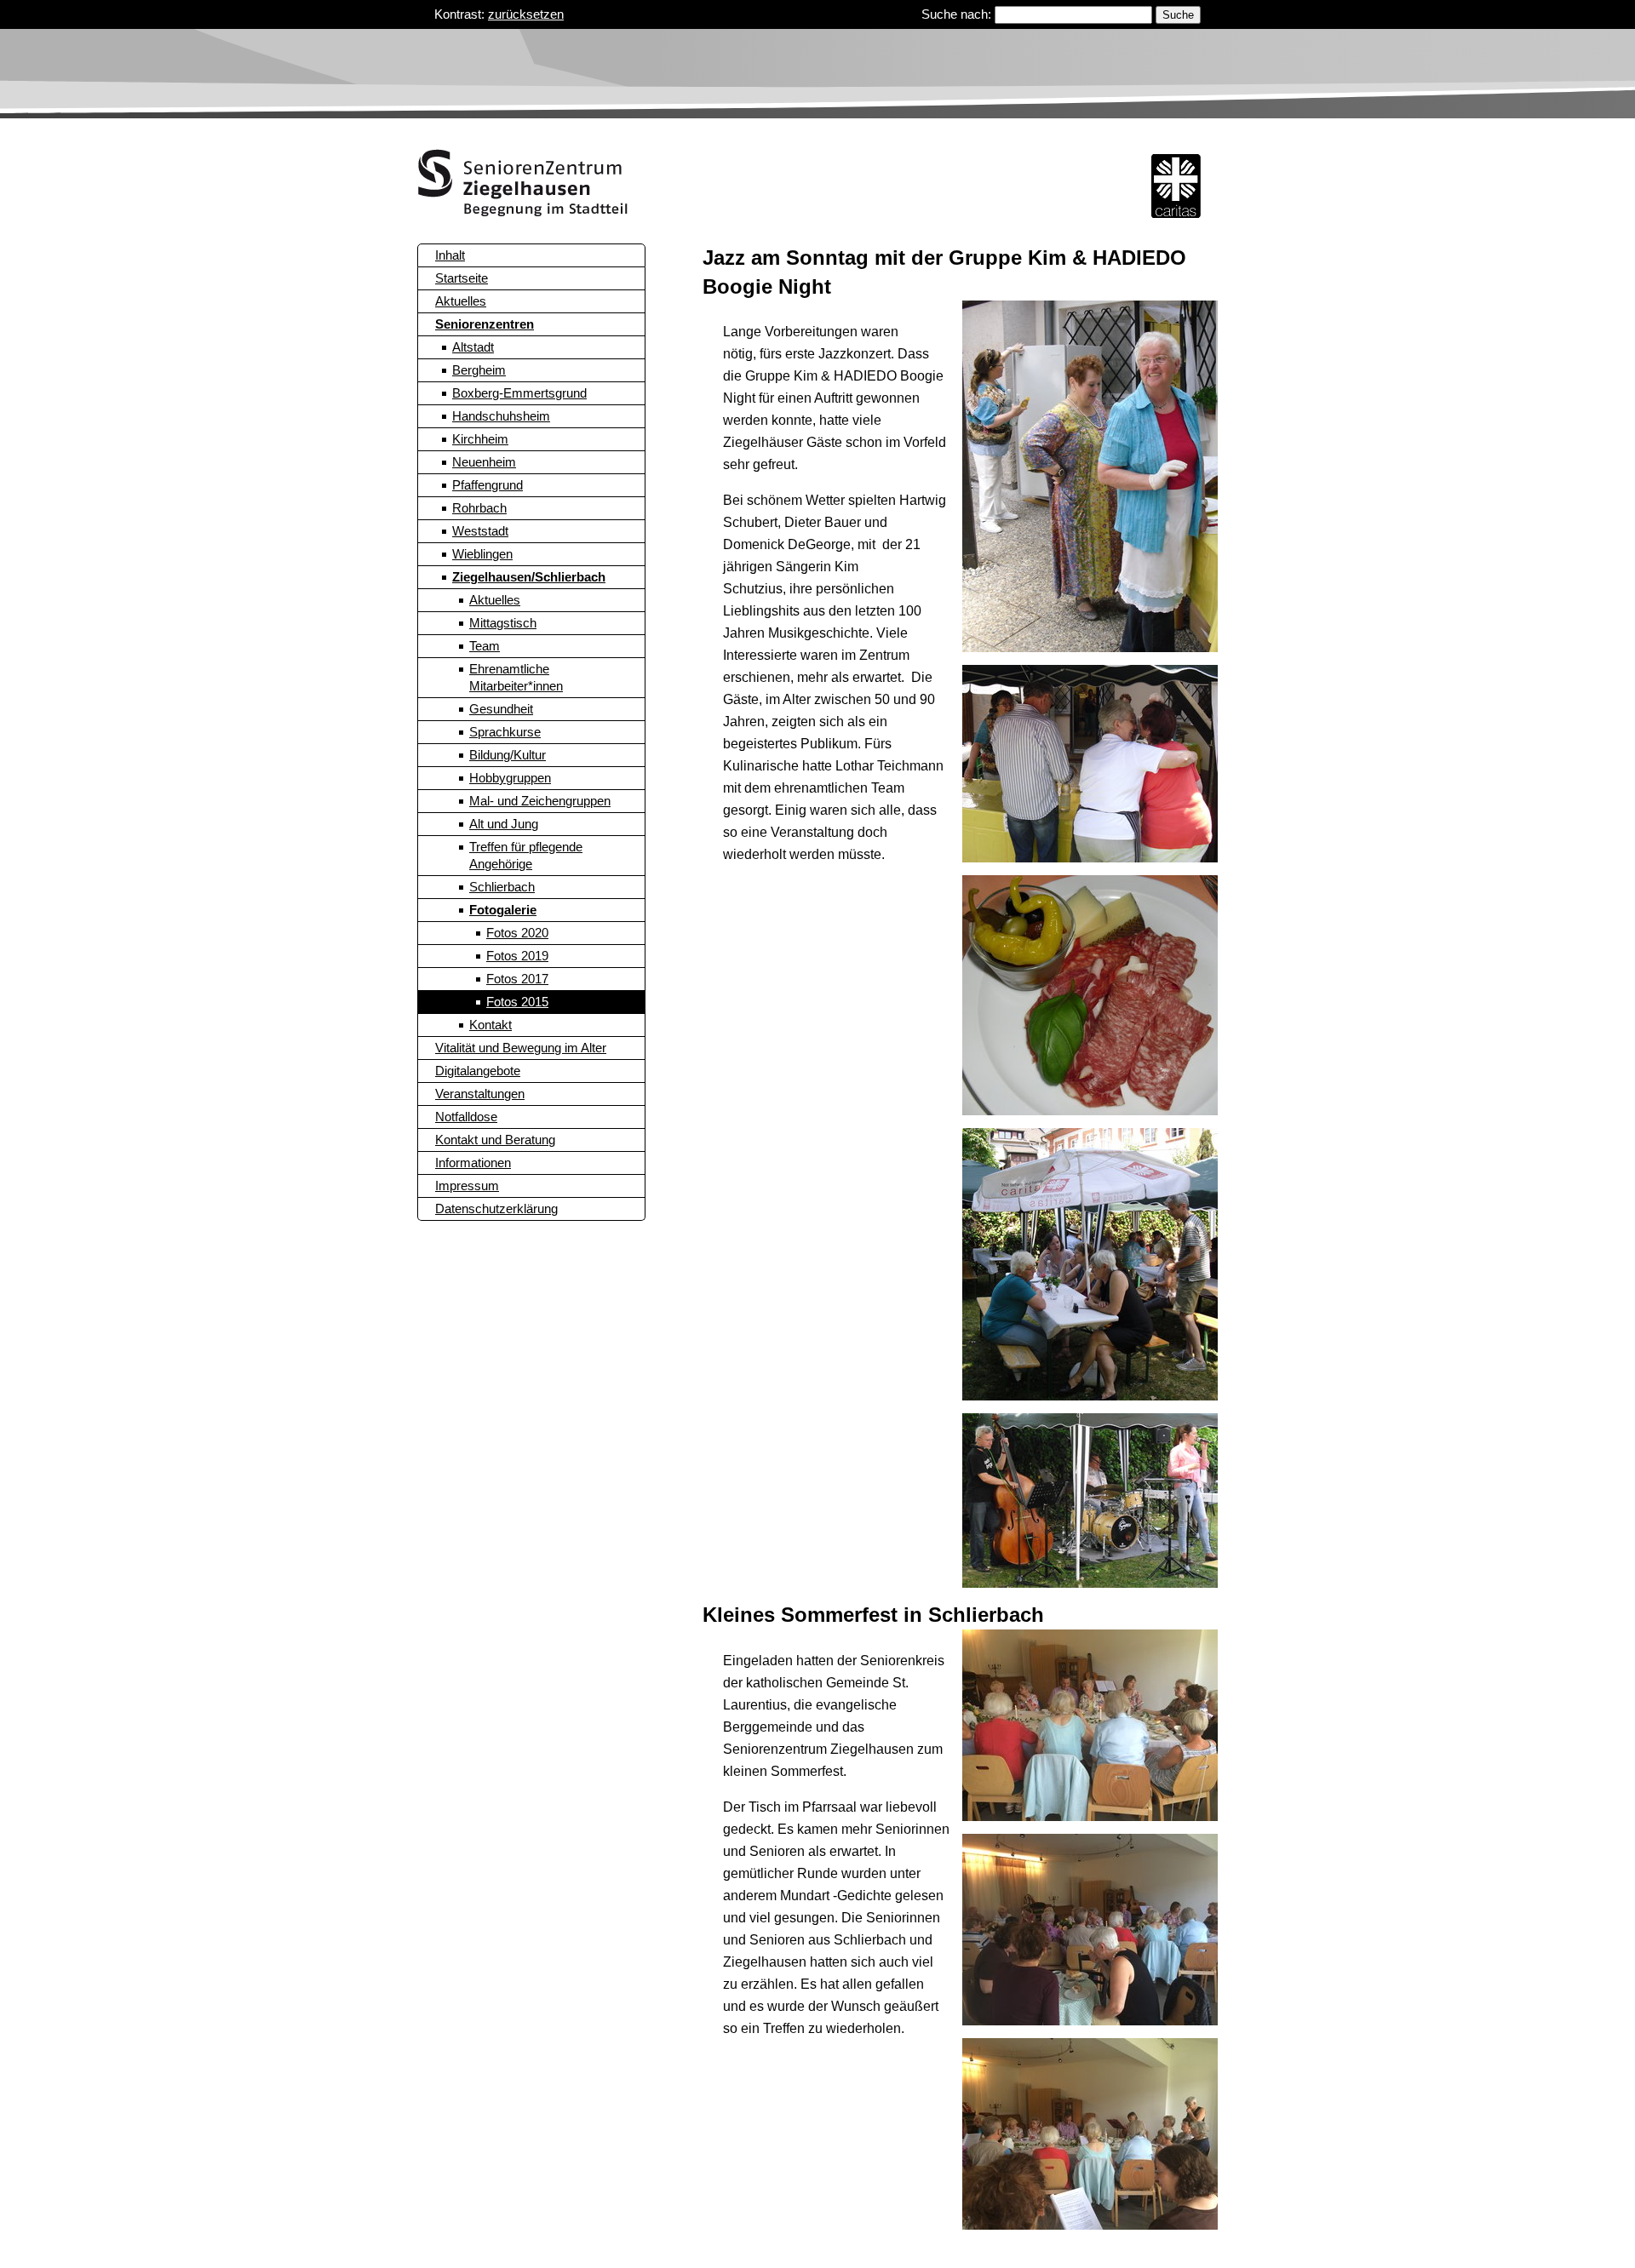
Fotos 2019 (517, 956)
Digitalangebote (478, 1071)
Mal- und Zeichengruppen (540, 801)
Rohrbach (479, 508)
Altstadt (473, 347)
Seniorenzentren (485, 324)
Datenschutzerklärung (496, 1208)
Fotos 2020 (517, 933)
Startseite (462, 278)
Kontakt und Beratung (495, 1140)
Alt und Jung (504, 824)
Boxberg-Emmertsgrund (519, 393)
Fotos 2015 (517, 1002)
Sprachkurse (505, 732)
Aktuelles (461, 301)
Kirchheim (480, 439)
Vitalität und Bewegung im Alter (521, 1048)
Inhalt (450, 255)
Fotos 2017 (517, 979)
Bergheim (479, 370)
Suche (1178, 15)
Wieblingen (482, 554)
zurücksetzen (526, 14)
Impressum (467, 1186)
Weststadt (480, 531)
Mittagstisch (503, 623)
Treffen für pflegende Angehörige (526, 855)
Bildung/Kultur (508, 755)
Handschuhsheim (501, 416)
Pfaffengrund (488, 485)
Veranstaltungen (480, 1094)
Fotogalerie (503, 910)
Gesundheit (501, 709)
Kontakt (490, 1025)
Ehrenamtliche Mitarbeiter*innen (516, 677)
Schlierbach (502, 887)
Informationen (473, 1163)
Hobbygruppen (510, 778)
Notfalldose (466, 1117)
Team (485, 646)
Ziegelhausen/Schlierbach (529, 577)
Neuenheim (484, 462)
